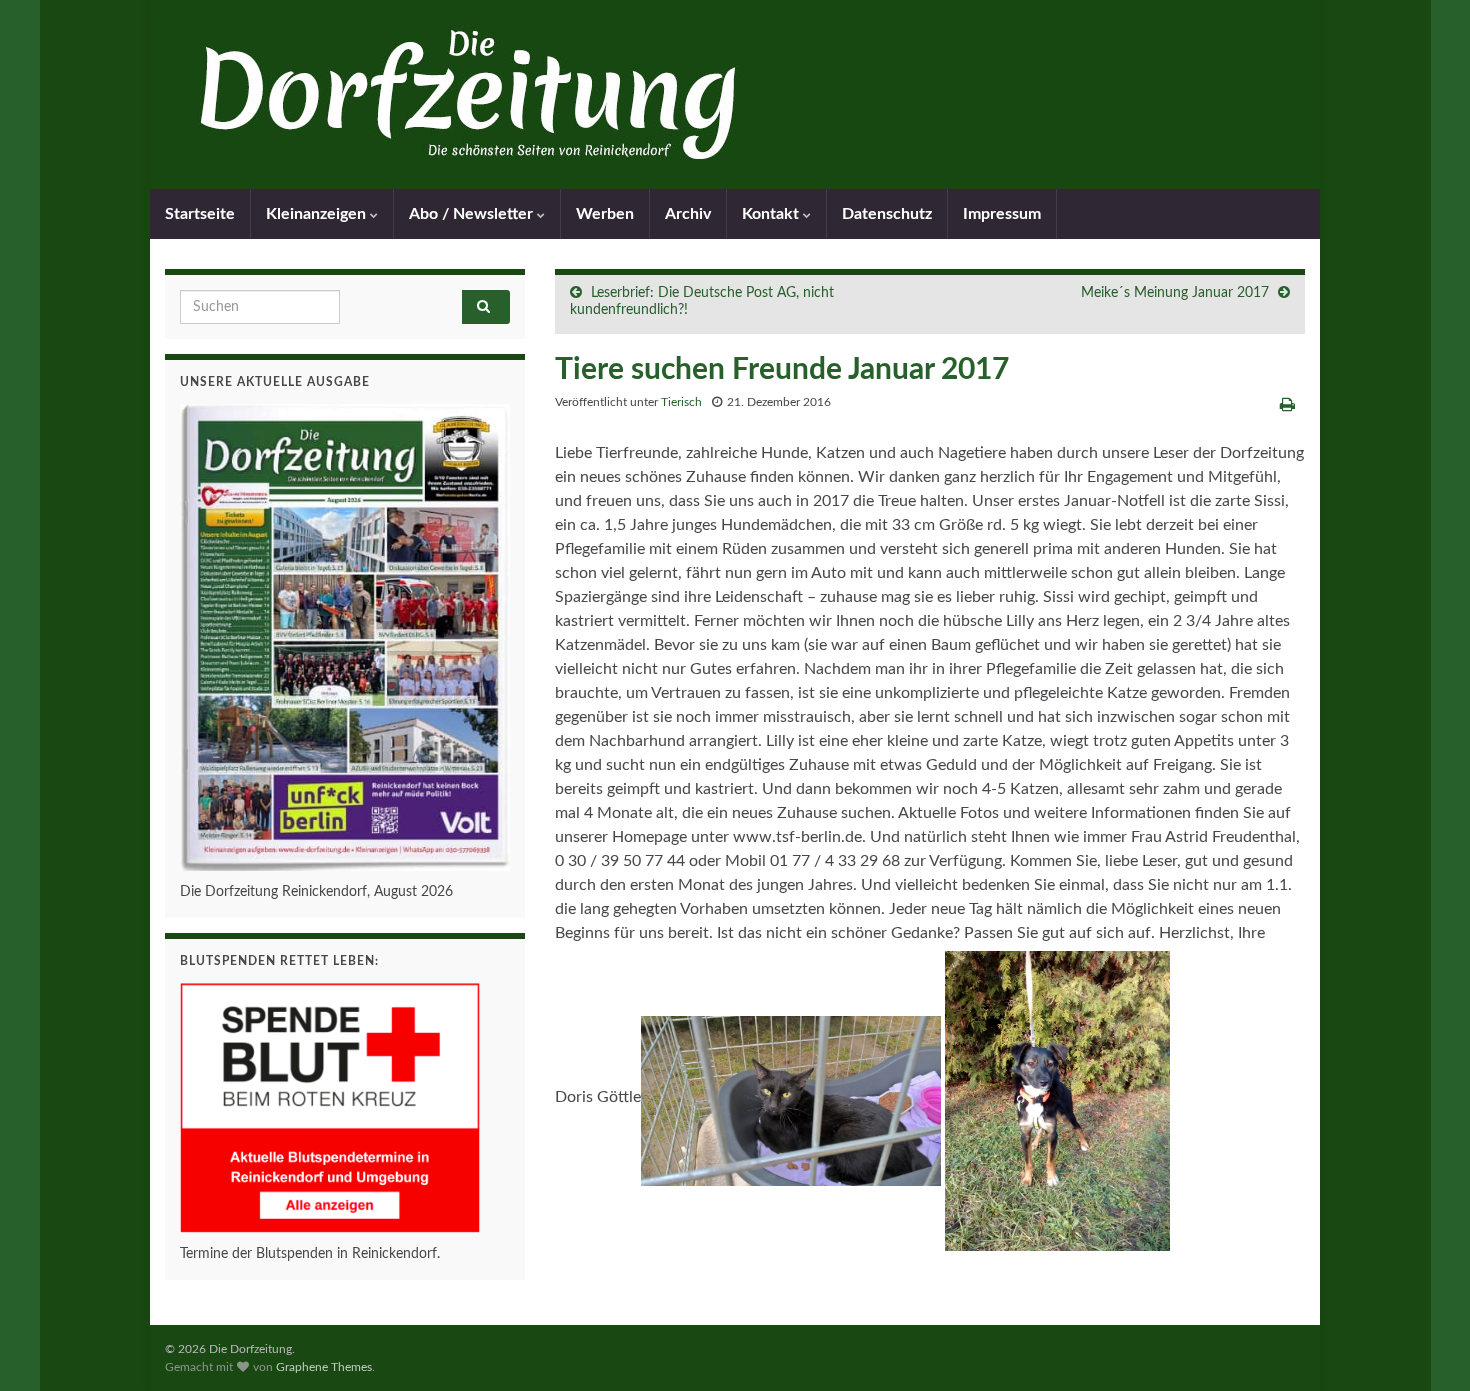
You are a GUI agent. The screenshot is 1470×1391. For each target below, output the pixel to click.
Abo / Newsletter (473, 214)
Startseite (200, 214)
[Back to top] (1425, 1346)
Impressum (1002, 214)
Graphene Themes (324, 1367)
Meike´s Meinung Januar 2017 (1175, 293)
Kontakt (772, 214)
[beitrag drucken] (1287, 405)
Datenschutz (887, 214)
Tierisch (681, 402)
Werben (605, 214)
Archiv (688, 214)
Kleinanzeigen (318, 214)
